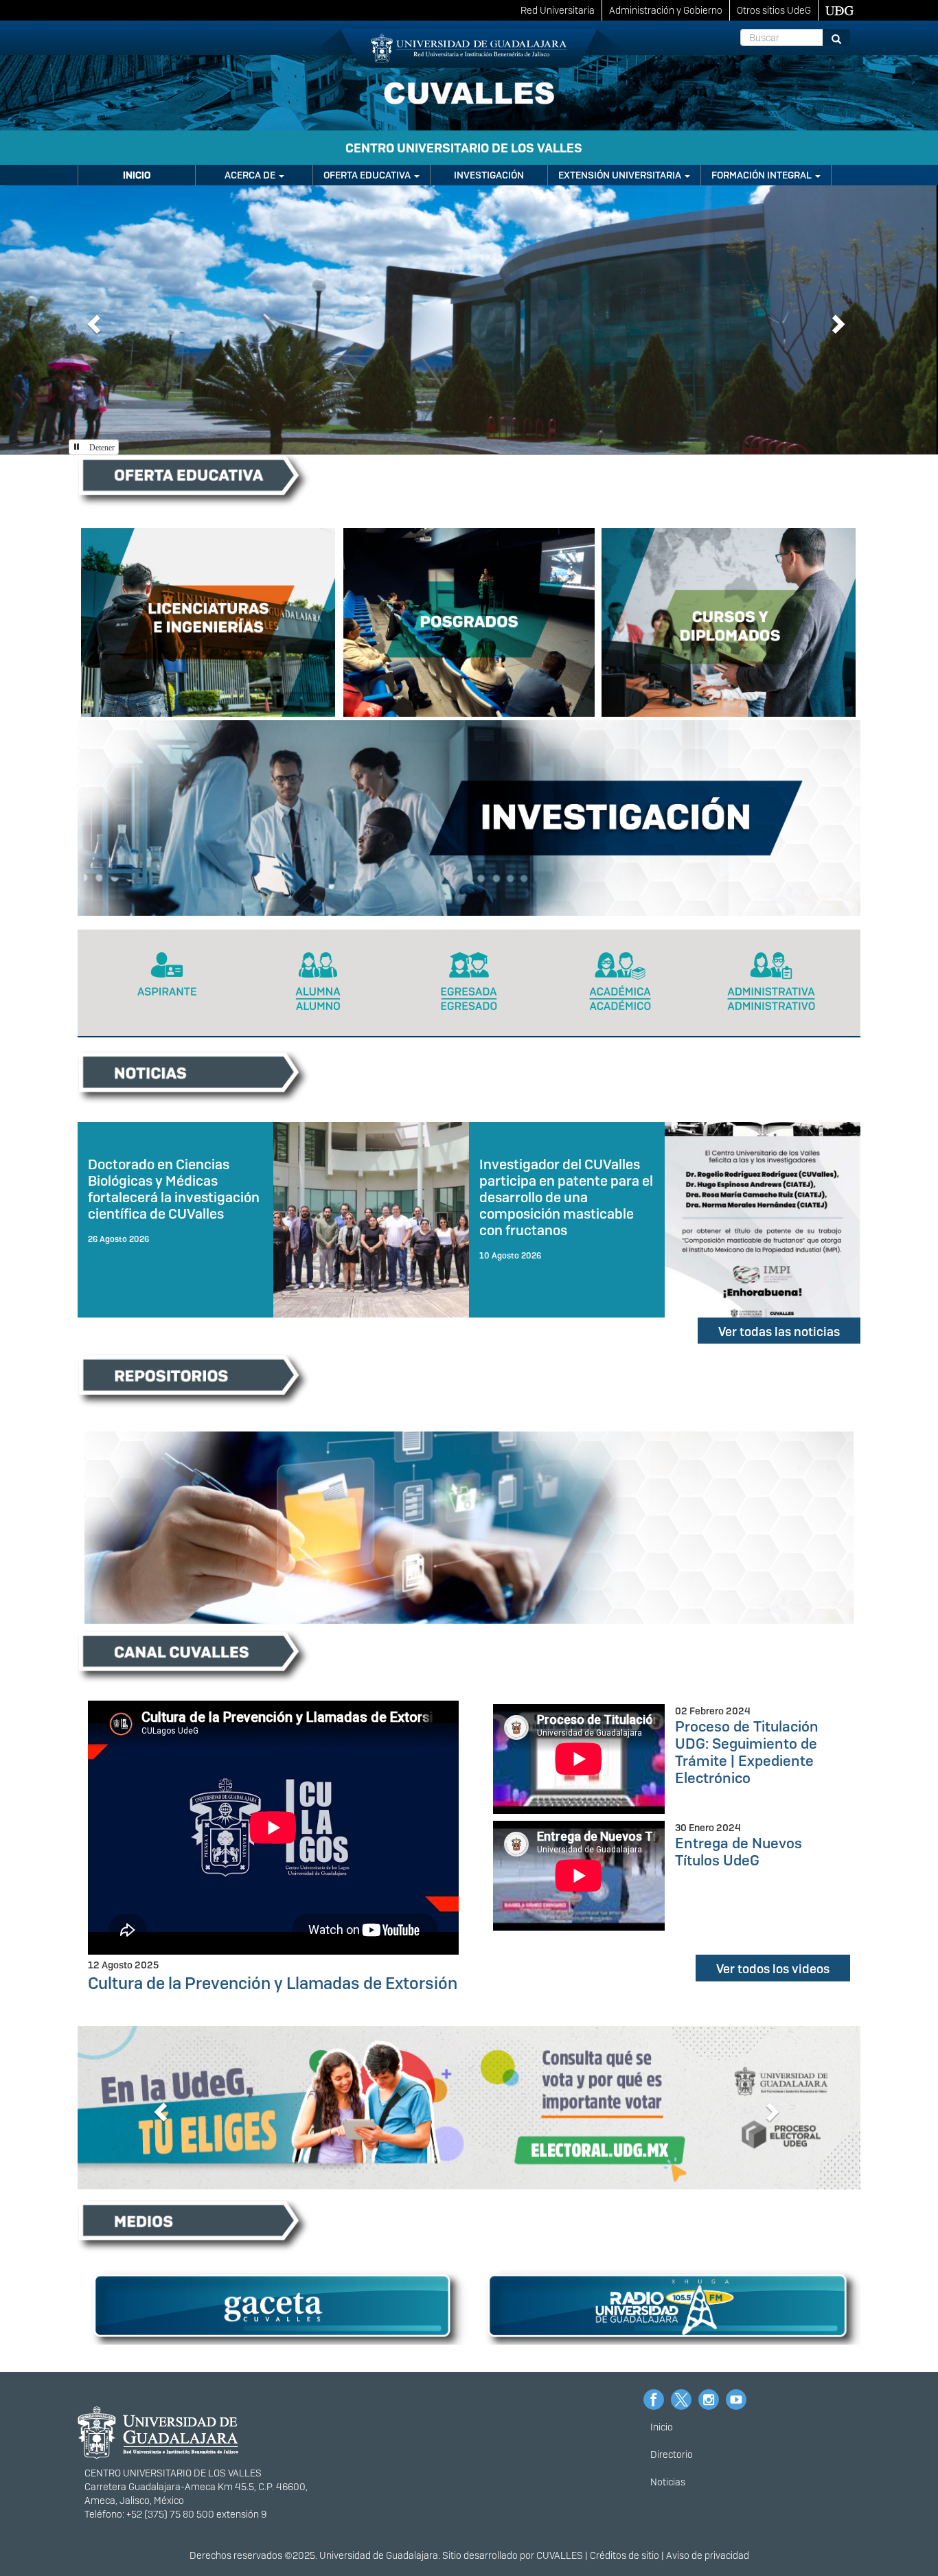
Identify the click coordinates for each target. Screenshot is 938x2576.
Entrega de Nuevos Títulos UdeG (739, 1852)
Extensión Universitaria (621, 175)
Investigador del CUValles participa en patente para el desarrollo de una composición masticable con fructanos (566, 1198)
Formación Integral (763, 175)
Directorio (672, 2454)
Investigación (489, 175)
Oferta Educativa (368, 175)
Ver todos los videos (773, 1969)
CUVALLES (560, 2555)
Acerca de (251, 175)
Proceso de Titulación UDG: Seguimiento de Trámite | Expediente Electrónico (747, 1752)
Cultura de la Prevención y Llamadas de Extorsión (273, 1983)
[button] (92, 320)
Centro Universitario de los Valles (464, 148)
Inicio (137, 175)
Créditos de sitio (625, 2555)
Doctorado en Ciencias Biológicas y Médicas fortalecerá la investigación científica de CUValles (174, 1189)
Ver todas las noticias (779, 1332)
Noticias (668, 2482)
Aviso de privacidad (708, 2555)
